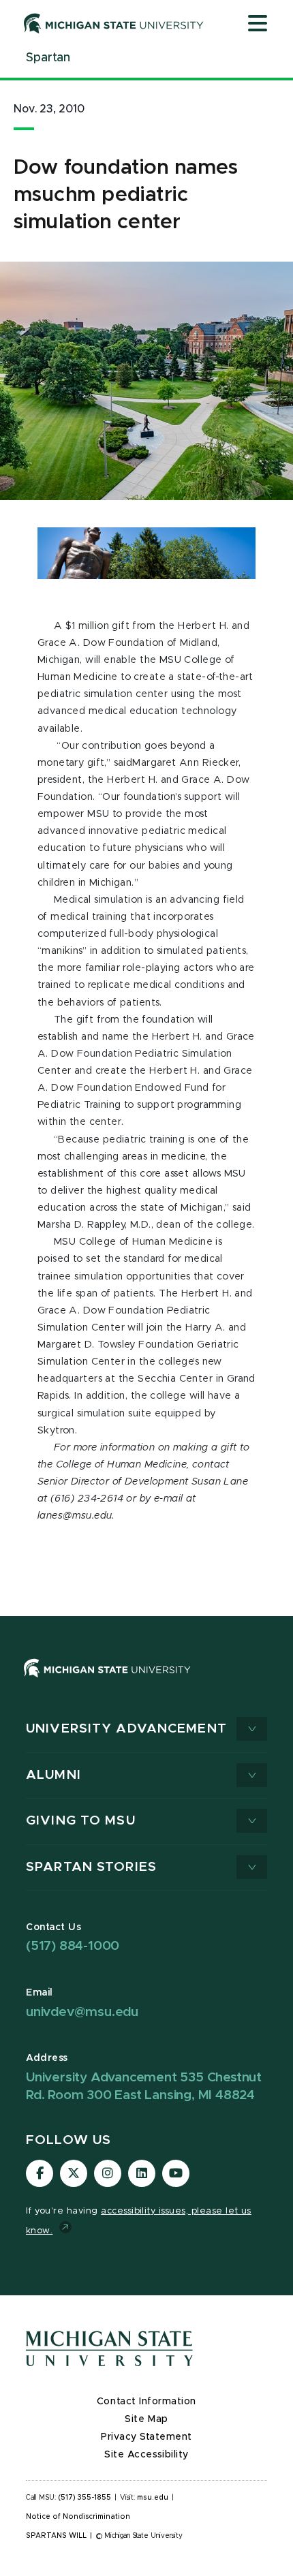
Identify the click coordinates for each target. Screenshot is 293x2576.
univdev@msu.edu (82, 2012)
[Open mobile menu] (258, 25)
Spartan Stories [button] (91, 1867)
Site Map (146, 2419)
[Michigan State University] (114, 23)
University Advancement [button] (126, 1729)
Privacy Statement (146, 2437)
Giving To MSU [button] (81, 1821)
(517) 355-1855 (85, 2498)
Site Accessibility (146, 2455)
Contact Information (146, 2402)
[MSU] (146, 1682)
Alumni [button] (53, 1775)
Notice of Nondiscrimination (78, 2517)
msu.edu (153, 2498)
